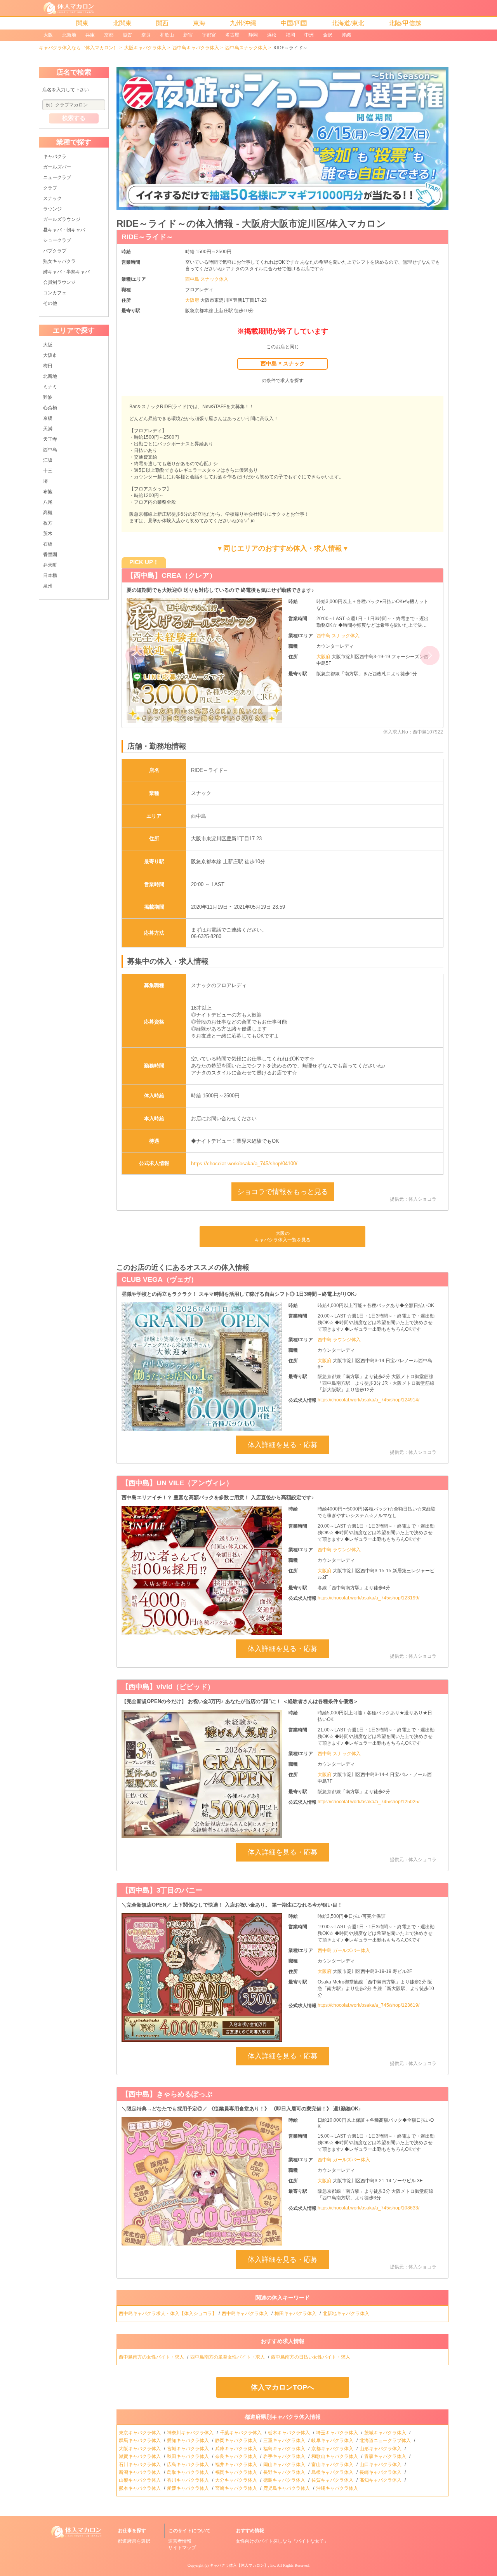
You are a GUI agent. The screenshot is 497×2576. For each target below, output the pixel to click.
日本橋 (50, 575)
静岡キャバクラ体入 (237, 2440)
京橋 (48, 418)
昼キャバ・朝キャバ (64, 230)
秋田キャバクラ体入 (189, 2456)
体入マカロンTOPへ (282, 2387)
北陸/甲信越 (405, 23)
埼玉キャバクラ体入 (338, 2433)
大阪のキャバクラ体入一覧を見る (283, 1237)
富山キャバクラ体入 (333, 2465)
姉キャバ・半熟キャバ (66, 272)
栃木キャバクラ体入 (289, 2433)
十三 (48, 471)
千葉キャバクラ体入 (241, 2433)
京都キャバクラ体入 (333, 2449)
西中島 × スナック (283, 363)
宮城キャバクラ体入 (189, 2449)
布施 (48, 492)
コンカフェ (55, 293)
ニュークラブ (57, 177)
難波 (48, 397)
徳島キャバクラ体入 (285, 2480)
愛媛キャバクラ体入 (189, 2488)
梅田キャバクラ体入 (296, 2314)
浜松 (272, 35)
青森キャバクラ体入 (386, 2456)
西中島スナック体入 (246, 48)
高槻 (48, 513)
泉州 (48, 586)
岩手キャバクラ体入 (285, 2456)
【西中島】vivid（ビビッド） (168, 1687)
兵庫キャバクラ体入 (237, 2449)
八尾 (48, 502)
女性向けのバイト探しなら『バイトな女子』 (282, 2541)
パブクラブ (55, 251)
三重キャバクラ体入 (285, 2440)
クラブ (50, 188)
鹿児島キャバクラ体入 (287, 2488)
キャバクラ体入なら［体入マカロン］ (78, 48)
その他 (50, 303)
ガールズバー (57, 167)
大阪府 (193, 300)
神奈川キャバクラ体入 (191, 2433)
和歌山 (167, 35)
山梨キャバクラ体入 (140, 2480)
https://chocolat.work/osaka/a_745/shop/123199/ (368, 1598)
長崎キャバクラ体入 (381, 2472)
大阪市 (50, 355)
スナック (52, 198)
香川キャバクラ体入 (189, 2480)
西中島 (50, 450)
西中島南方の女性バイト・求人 (152, 2357)
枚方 (48, 523)
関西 (162, 23)
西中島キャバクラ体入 (196, 48)
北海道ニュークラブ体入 (386, 2440)
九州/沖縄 (243, 23)
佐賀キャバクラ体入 (333, 2480)
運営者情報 (180, 2541)
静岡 (253, 35)
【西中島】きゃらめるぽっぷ (167, 2094)
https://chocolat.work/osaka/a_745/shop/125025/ (368, 1802)
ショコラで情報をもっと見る (283, 1192)
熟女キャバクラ (59, 261)
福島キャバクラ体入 (285, 2449)
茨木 (48, 534)
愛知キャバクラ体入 (189, 2440)
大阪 (48, 35)
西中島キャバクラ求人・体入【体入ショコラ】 (168, 2314)
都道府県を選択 (134, 2541)
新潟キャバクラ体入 (140, 2472)
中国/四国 (294, 23)
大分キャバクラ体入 (237, 2480)
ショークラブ (57, 240)
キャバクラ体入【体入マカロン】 (239, 2565)
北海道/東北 (348, 23)
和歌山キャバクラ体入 (335, 2456)
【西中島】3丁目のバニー (162, 1890)
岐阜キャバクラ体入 (333, 2440)
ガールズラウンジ (62, 219)
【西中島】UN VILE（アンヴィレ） (177, 1483)
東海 (199, 23)
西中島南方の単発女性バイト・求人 (228, 2357)
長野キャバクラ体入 (285, 2472)
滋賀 (127, 35)
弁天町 (50, 565)
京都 (109, 35)
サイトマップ (182, 2548)
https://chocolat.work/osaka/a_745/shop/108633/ (368, 2208)
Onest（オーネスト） (161, 575)
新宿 (188, 35)
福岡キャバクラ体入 (237, 2472)
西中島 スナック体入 (207, 279)
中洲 (309, 35)
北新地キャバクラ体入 (347, 2314)
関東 (82, 23)
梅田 (48, 366)
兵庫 (90, 35)
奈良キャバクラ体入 (237, 2456)
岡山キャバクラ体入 (285, 2465)
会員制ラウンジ (59, 282)
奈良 (146, 35)
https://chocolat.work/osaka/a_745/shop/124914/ (368, 1400)
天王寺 (50, 439)
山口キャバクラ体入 (381, 2465)
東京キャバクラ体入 (140, 2433)
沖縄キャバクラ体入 (338, 2488)
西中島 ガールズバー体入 (344, 1950)
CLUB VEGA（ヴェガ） (160, 1279)
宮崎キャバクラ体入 (237, 2488)
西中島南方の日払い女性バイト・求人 (311, 2357)
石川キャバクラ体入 (140, 2465)
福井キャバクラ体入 (237, 2465)
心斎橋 (50, 408)
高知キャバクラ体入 (381, 2480)
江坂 (48, 460)
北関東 (122, 23)
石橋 (48, 544)
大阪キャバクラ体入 (145, 48)
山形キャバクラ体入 (381, 2449)
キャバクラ (55, 156)
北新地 (69, 35)
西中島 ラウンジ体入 (339, 1340)
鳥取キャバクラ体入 (189, 2472)
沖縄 (346, 35)
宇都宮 (209, 35)
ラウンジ (52, 209)
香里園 (50, 554)
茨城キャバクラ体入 (386, 2433)
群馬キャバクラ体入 (140, 2440)
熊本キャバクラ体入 (140, 2488)
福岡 (290, 35)
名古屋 (232, 35)
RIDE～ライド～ (147, 237)
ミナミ (50, 387)
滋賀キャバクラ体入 (140, 2456)
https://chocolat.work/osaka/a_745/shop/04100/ (244, 1164)
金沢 (328, 35)
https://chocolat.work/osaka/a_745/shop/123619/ (368, 2005)
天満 (48, 429)
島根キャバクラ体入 (333, 2472)
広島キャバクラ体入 (189, 2465)
